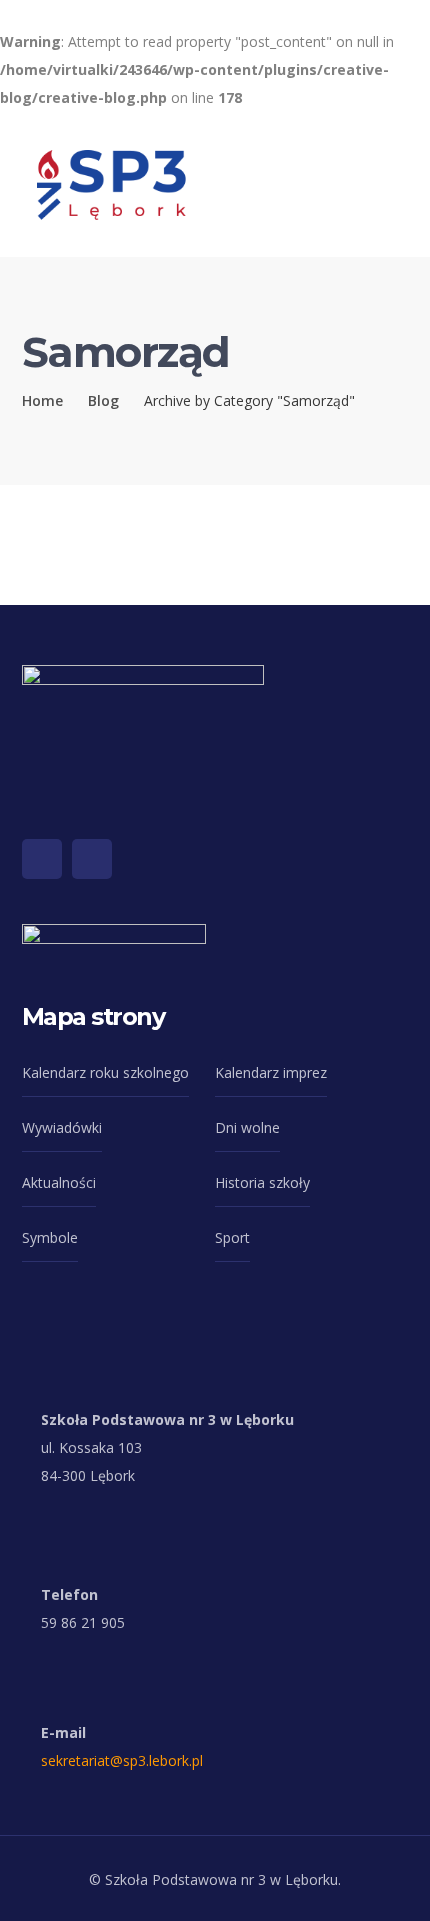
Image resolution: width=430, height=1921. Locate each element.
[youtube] (92, 859)
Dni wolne (247, 1127)
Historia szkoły (262, 1182)
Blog (103, 400)
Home (42, 400)
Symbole (50, 1237)
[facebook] (42, 859)
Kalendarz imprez (271, 1072)
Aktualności (59, 1182)
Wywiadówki (62, 1127)
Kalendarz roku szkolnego (105, 1072)
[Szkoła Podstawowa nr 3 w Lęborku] (112, 181)
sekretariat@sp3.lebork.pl (122, 1760)
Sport (232, 1237)
